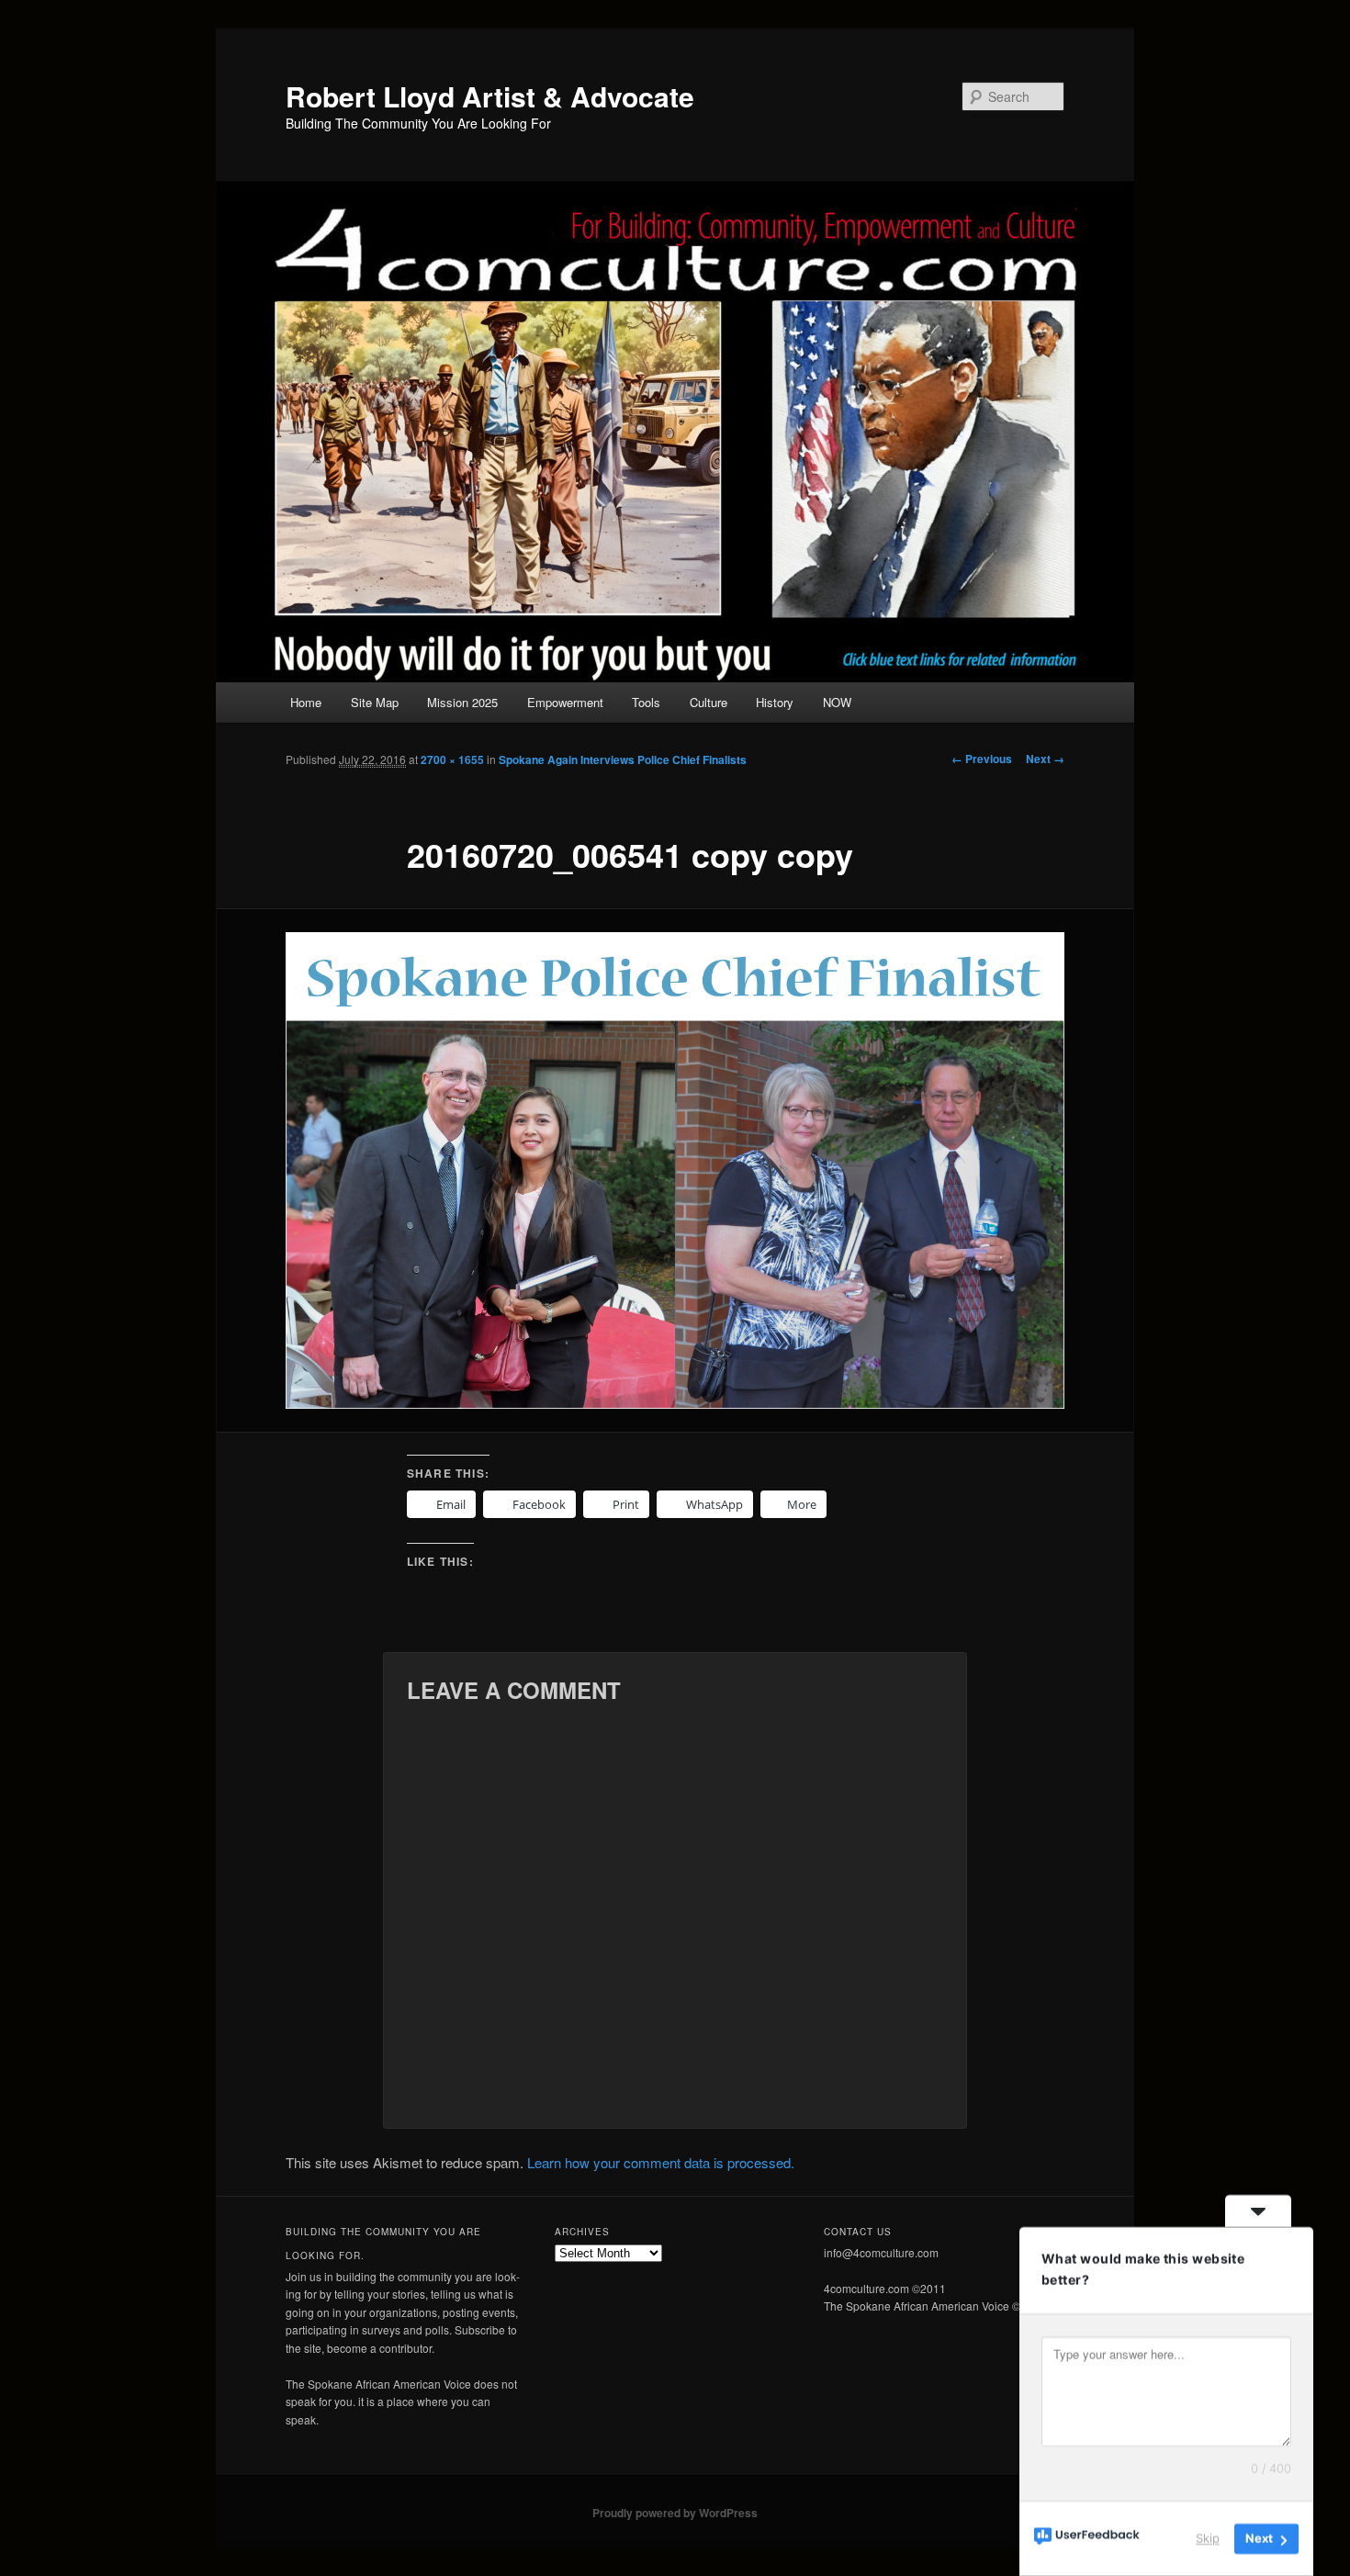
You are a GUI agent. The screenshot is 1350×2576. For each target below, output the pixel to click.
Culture (709, 702)
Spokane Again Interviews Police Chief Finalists (623, 759)
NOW (837, 702)
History (775, 702)
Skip (1208, 2538)
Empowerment (565, 702)
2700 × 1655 (452, 759)
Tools (646, 702)
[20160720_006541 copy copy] (675, 1171)
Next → (1045, 759)
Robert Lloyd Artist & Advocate (490, 96)
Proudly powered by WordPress (675, 2513)
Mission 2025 (462, 702)
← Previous (982, 759)
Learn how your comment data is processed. (661, 2162)
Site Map (375, 702)
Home (306, 702)
